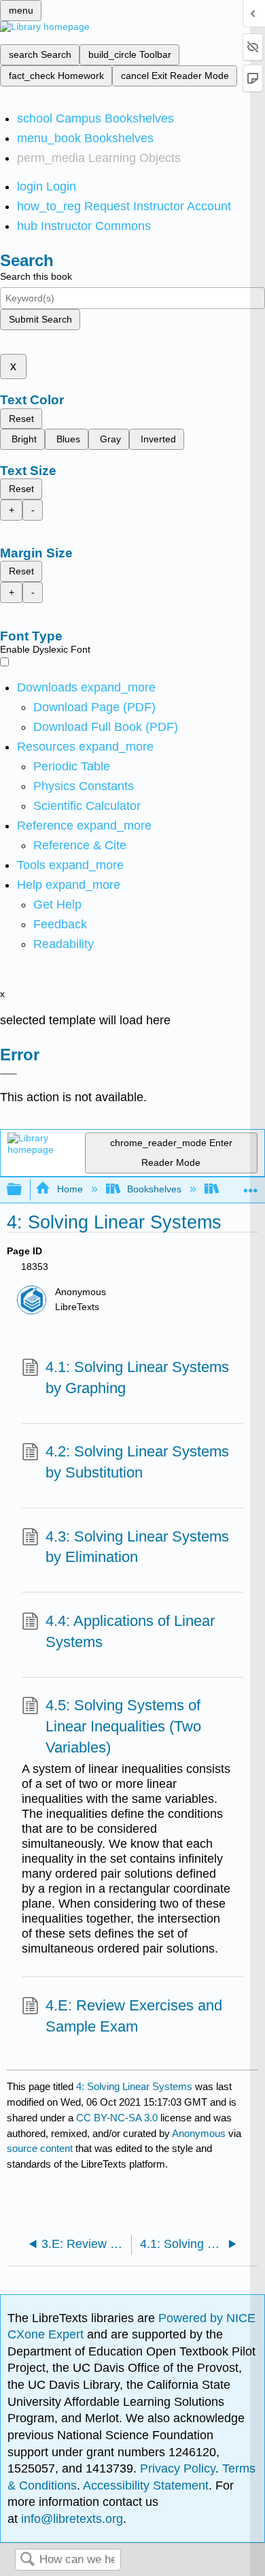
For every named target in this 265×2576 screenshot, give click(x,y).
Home (70, 1189)
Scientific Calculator (87, 806)
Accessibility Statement (146, 2485)
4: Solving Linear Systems (134, 2086)
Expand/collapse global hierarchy (23, 1190)
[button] (60, 924)
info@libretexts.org (70, 2519)
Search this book (36, 276)
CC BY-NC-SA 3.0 (117, 2118)
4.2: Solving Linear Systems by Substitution (137, 1462)
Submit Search (40, 319)
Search (27, 2560)
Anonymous (199, 2133)
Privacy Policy (178, 2468)
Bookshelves (154, 1189)
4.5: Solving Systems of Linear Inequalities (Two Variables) (123, 1726)
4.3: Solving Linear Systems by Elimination (137, 1547)
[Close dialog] (8, 1074)
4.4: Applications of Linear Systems (130, 1631)
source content (40, 2148)
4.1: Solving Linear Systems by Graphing (137, 1377)
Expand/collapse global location (251, 1186)
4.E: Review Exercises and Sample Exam (134, 2016)
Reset (21, 419)
